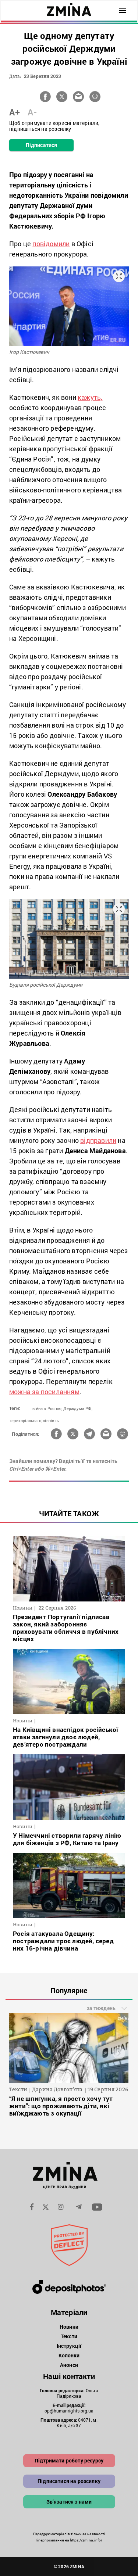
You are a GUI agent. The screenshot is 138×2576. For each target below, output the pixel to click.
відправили (98, 1140)
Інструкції (69, 2346)
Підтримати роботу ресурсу (69, 2460)
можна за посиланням (44, 1392)
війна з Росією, (47, 1408)
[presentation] (19, 2053)
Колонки (69, 2355)
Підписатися (41, 145)
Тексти (69, 2336)
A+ (15, 112)
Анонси (69, 2365)
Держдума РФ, (78, 1408)
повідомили (51, 244)
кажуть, (90, 397)
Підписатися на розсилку (69, 2481)
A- (32, 112)
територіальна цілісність (34, 1420)
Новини (69, 2327)
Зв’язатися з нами (69, 2502)
